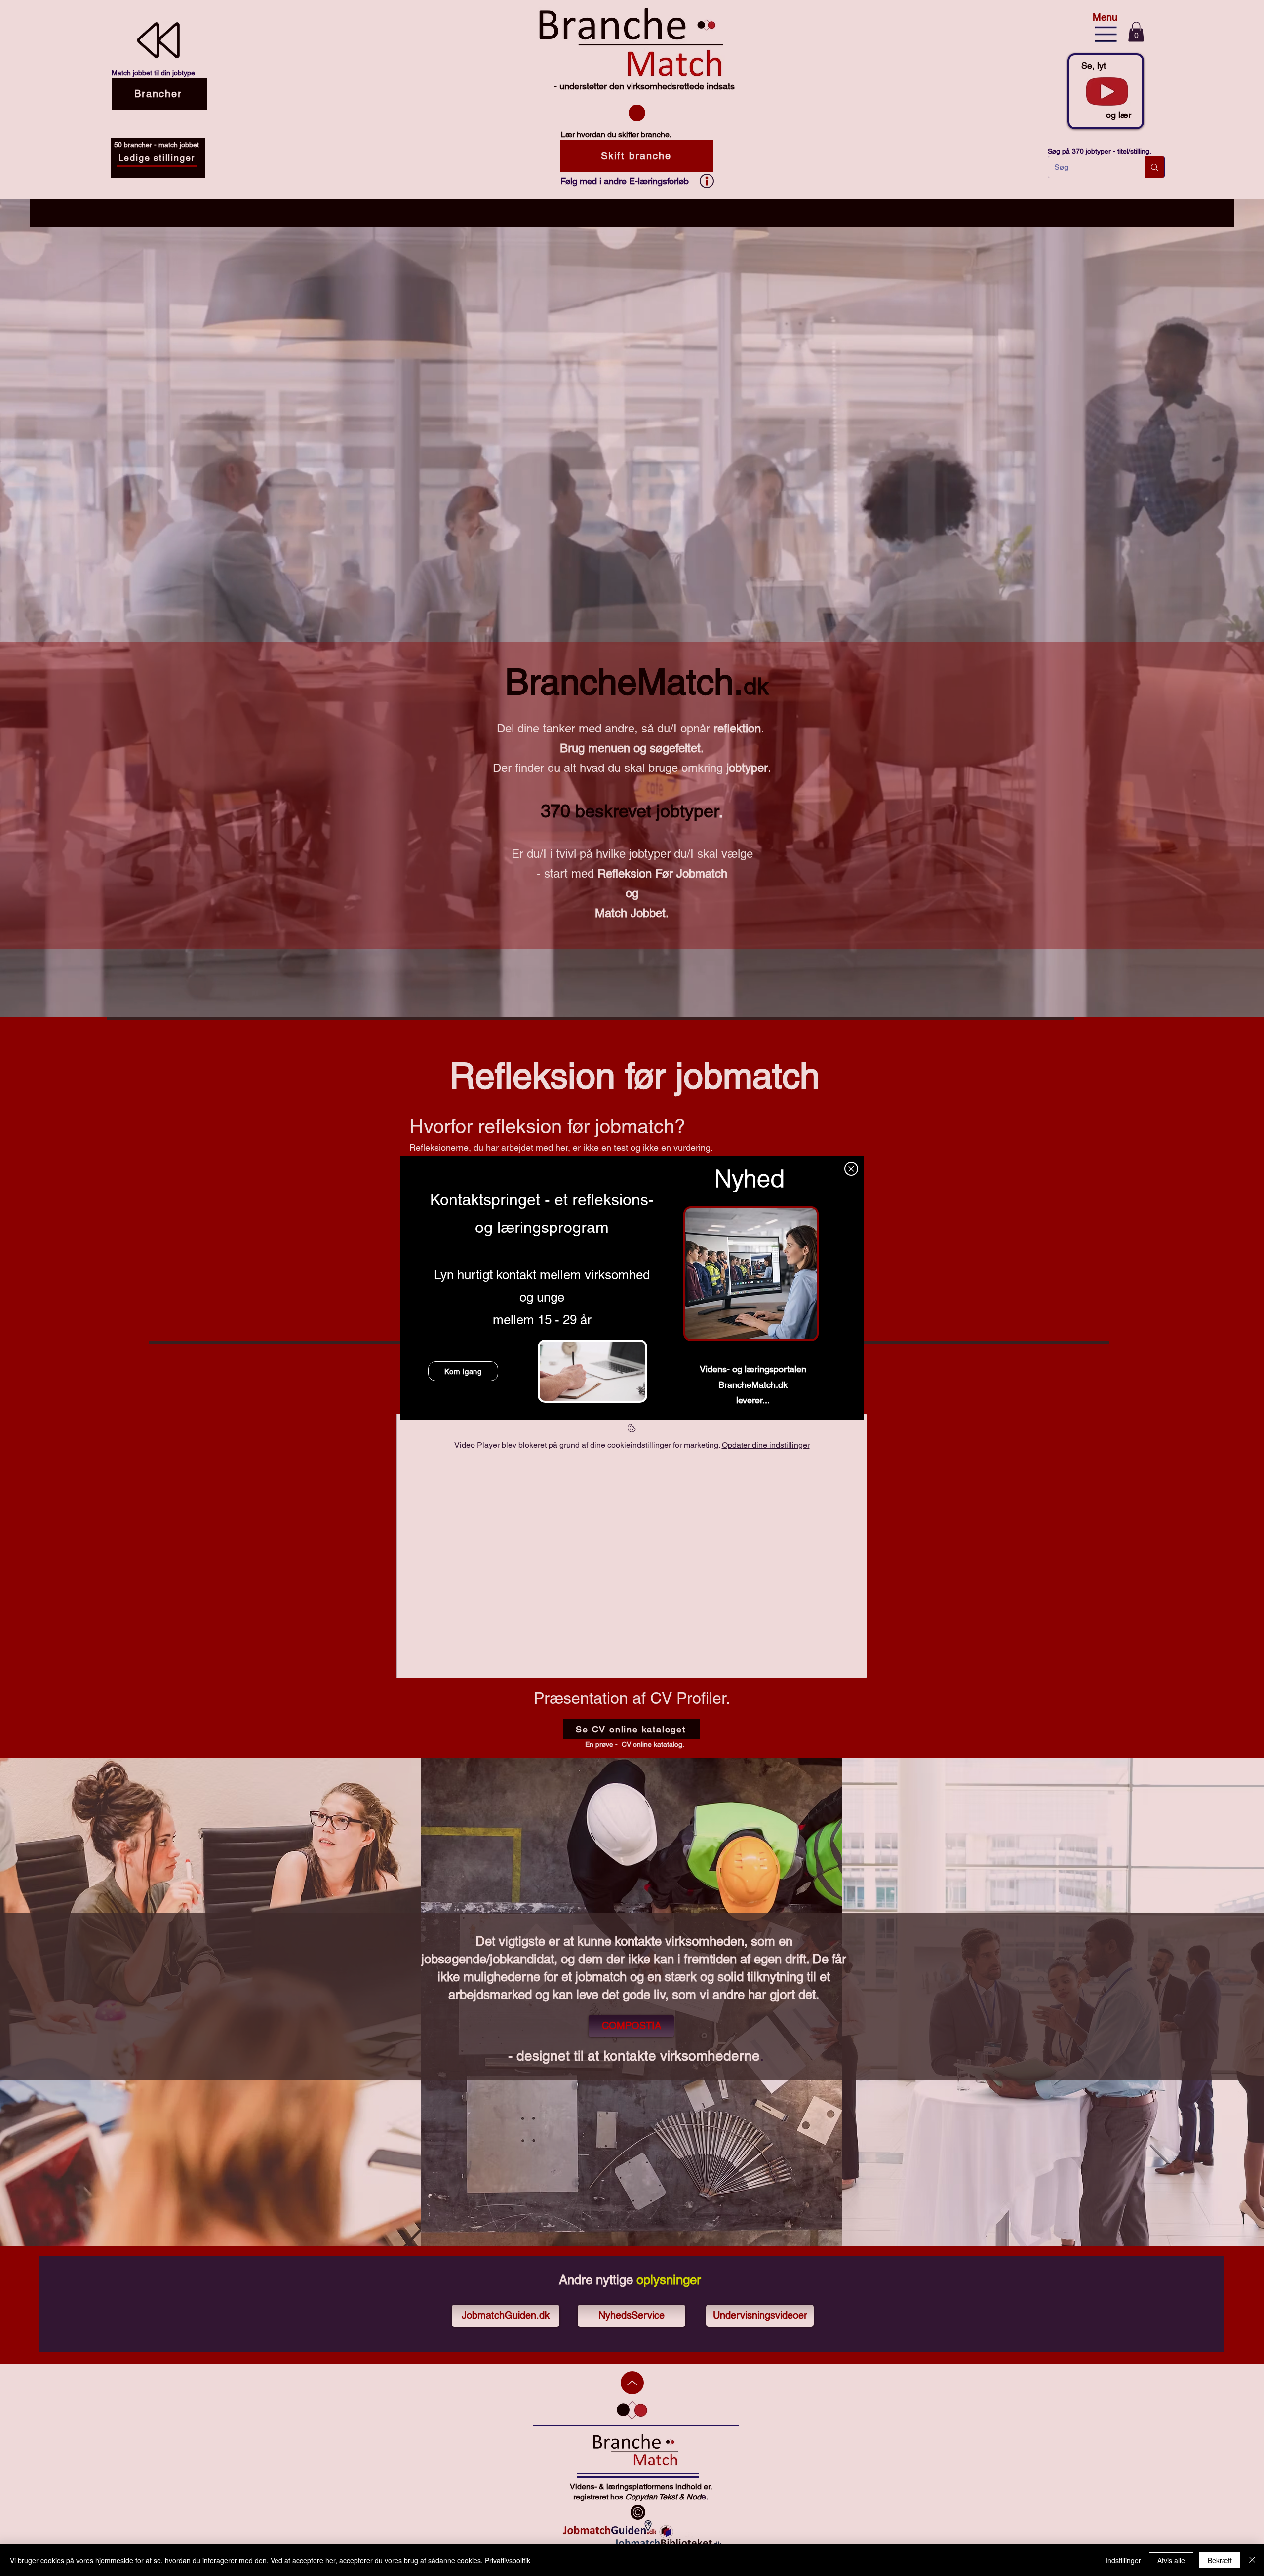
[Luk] (1252, 2560)
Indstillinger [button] (1123, 2560)
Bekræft (1220, 2560)
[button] (851, 1169)
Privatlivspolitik (508, 2560)
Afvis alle (1171, 2560)
